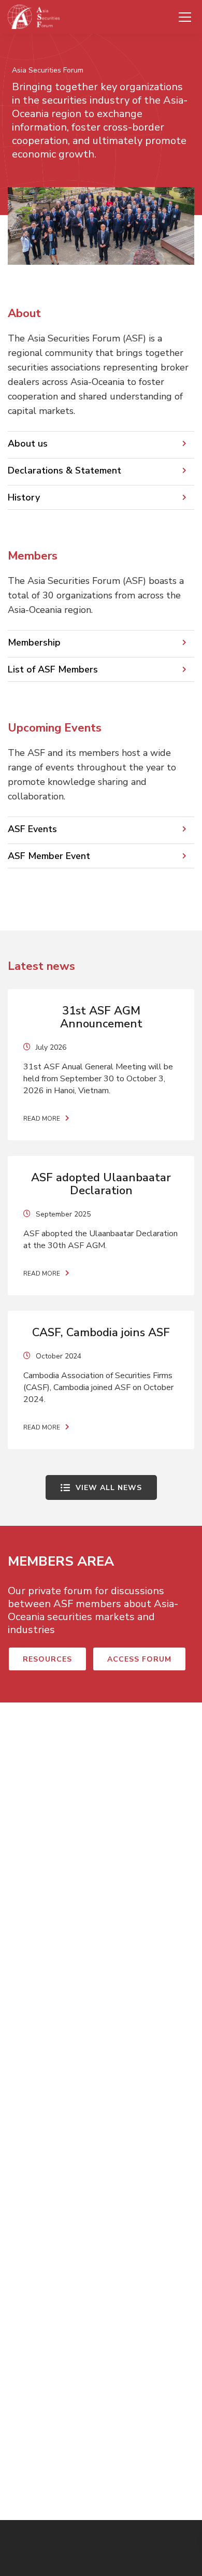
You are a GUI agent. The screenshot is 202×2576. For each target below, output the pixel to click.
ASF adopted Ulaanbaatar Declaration (101, 1184)
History (24, 497)
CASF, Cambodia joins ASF (101, 1333)
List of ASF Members (53, 669)
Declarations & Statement (64, 470)
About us (28, 443)
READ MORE (42, 1119)
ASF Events (32, 829)
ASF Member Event (49, 856)
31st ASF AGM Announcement (101, 1017)
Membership (34, 642)
